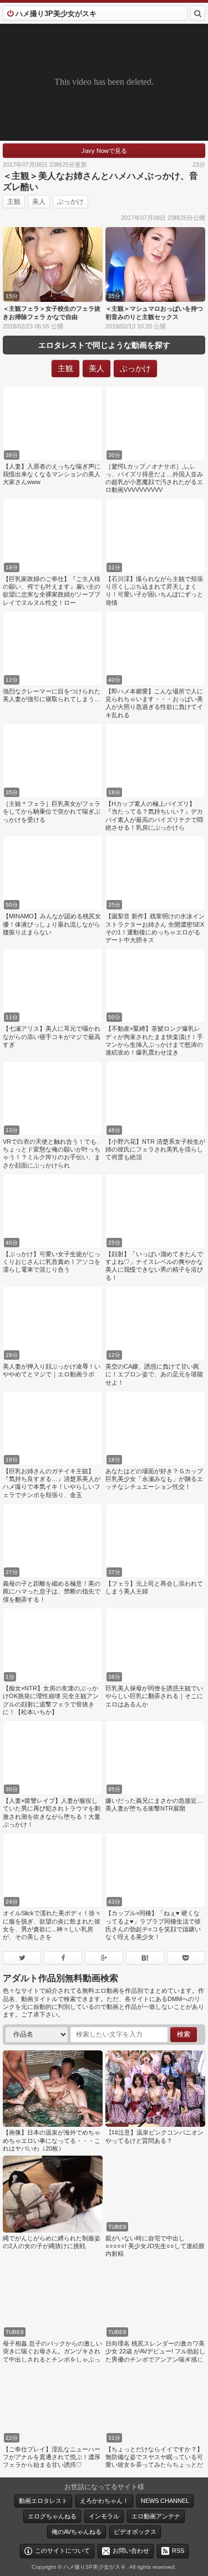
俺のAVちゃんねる (77, 2532)
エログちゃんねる (52, 2516)
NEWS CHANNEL (165, 2501)
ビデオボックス (135, 2532)
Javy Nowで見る (104, 151)
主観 (14, 202)
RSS (178, 2551)
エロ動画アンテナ (156, 2516)
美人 (39, 202)
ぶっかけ (70, 202)
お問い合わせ (131, 2551)
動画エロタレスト (43, 2501)
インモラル (104, 2516)
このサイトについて (62, 2551)
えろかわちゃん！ (104, 2501)
